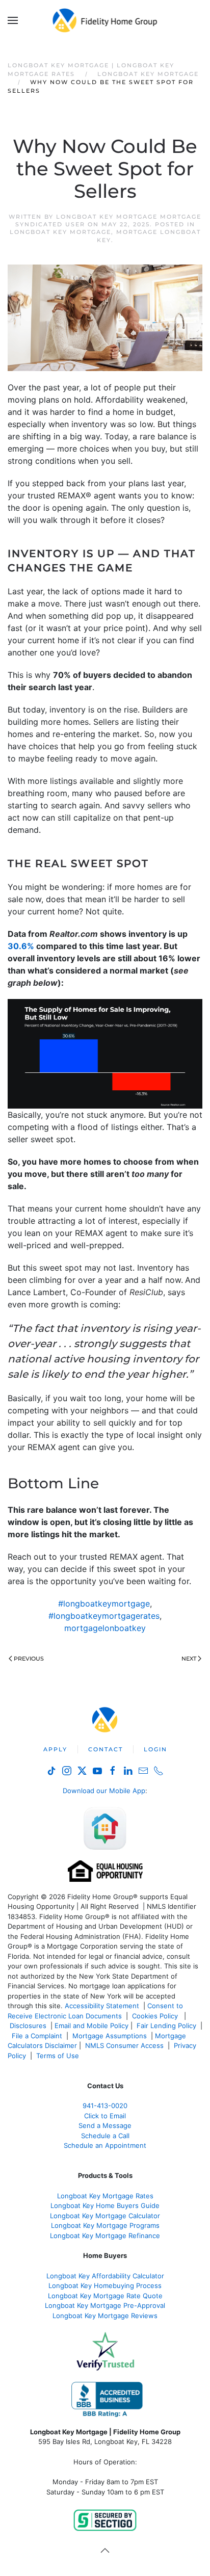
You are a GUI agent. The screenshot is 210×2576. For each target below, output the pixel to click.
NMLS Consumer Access (124, 2045)
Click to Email (105, 2116)
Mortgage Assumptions (110, 2036)
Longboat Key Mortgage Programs (105, 2225)
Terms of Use (59, 2056)
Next (189, 1659)
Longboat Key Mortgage (60, 232)
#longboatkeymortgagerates (104, 1616)
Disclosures (28, 2026)
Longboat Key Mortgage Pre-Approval (105, 2305)
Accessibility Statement (102, 2006)
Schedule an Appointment (105, 2145)
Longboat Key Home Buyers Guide (105, 2205)
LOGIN (155, 1749)
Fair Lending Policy (166, 2026)
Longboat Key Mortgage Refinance (105, 2236)
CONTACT (106, 1749)
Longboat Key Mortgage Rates (105, 2196)
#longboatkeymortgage (104, 1604)
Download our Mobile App (104, 1791)
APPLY (55, 1749)
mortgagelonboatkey (105, 1628)
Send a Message (105, 2125)
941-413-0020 (105, 2106)
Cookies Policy (156, 2016)
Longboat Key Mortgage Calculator (105, 2216)
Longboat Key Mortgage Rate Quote (105, 2296)
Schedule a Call (105, 2136)
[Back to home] (105, 20)
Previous (29, 1659)
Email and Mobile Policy (91, 2026)
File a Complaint (38, 2036)
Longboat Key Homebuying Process (105, 2285)
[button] (13, 20)
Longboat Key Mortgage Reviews (105, 2316)
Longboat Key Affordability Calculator (105, 2276)
